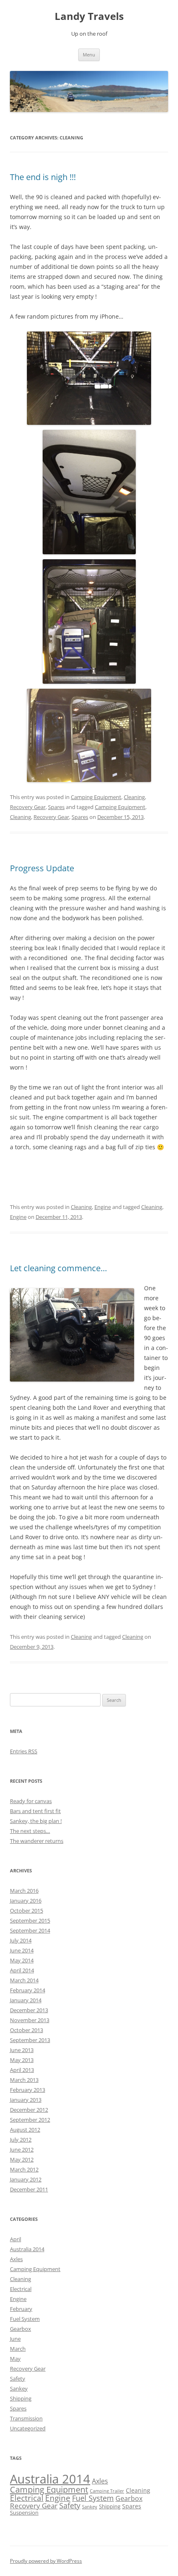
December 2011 (29, 2189)
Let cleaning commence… (59, 1268)
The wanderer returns (37, 1841)
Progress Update (42, 868)
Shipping (21, 2398)
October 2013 (26, 2030)
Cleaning (134, 797)
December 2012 (29, 2110)
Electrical (21, 2289)
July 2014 (21, 1940)
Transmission (26, 2418)
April (16, 2239)
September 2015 (30, 1920)
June (15, 2339)
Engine (103, 1207)
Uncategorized (28, 2428)
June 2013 (22, 2050)
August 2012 (25, 2130)
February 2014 (28, 1990)
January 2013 (26, 2100)
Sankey (19, 2388)
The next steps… (30, 1831)
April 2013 (22, 2070)
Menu (89, 55)
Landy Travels (89, 16)
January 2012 (26, 2179)
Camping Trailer (107, 2491)
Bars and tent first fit (35, 1811)
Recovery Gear (28, 807)
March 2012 (24, 2169)
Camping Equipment (96, 797)
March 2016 (24, 1891)
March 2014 (24, 1980)
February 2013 (28, 2090)
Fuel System (25, 2319)
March (18, 2349)
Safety (18, 2379)
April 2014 (22, 1970)
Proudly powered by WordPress (46, 2561)
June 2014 (22, 1950)
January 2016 (26, 1901)
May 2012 (22, 2159)
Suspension (24, 2513)
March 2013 (24, 2080)
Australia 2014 (27, 2249)
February (21, 2309)
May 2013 (22, 2060)
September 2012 (30, 2120)
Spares (56, 807)
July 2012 (21, 2140)
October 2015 (26, 1911)
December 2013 (29, 2010)
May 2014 (22, 1960)
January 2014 (26, 2000)
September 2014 (30, 1930)
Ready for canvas (31, 1801)
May (15, 2359)
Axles (16, 2259)
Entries (24, 1751)
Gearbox (20, 2329)
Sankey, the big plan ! (36, 1821)
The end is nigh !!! (43, 177)
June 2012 (22, 2150)
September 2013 (30, 2040)
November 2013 (30, 2020)
